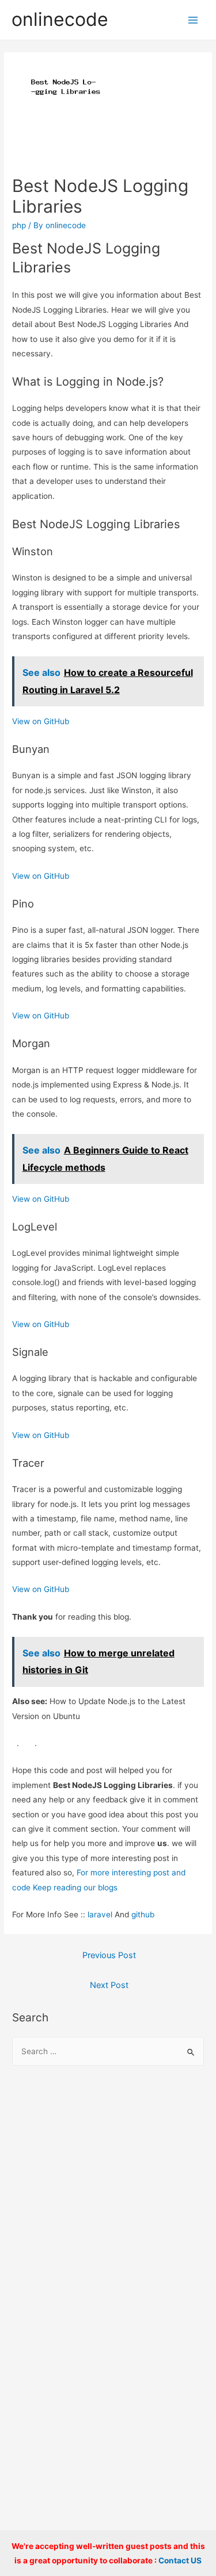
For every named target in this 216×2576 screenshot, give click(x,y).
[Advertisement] (108, 2195)
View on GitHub (41, 721)
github (143, 1914)
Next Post (109, 1985)
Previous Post (109, 1955)
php (19, 225)
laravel (100, 1914)
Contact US (180, 2560)
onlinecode (60, 19)
